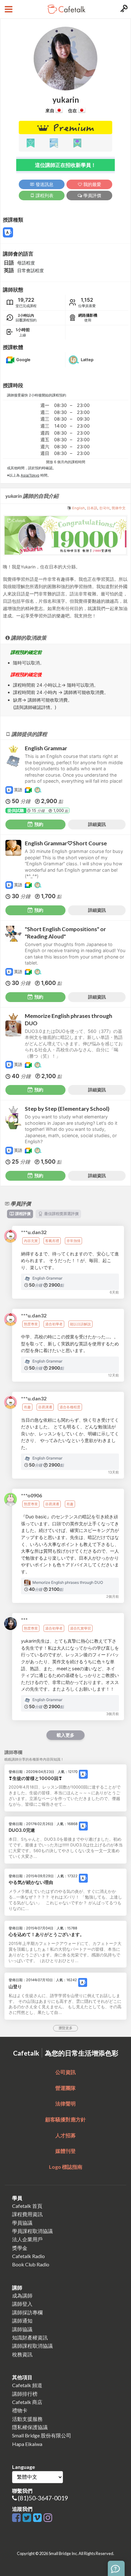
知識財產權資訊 (30, 2337)
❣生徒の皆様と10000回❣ (35, 1778)
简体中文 (119, 508)
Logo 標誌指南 (66, 2167)
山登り (15, 1986)
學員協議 (22, 2223)
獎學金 (20, 2248)
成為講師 (22, 2295)
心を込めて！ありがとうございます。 (46, 1934)
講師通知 (22, 2321)
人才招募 (65, 2135)
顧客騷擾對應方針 (65, 2119)
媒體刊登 (65, 2151)
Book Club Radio (31, 2264)
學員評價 (92, 195)
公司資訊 (65, 2072)
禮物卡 (20, 2410)
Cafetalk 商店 (27, 2402)
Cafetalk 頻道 (27, 2385)
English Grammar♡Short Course (66, 843)
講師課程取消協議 (32, 2346)
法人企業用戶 (27, 2239)
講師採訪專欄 (27, 2312)
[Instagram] (48, 2518)
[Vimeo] (38, 2518)
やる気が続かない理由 (31, 1882)
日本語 (92, 508)
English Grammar (46, 748)
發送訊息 (44, 184)
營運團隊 (65, 2088)
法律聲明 (65, 2103)
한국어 (104, 508)
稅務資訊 (22, 2354)
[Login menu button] (123, 9)
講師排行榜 (25, 2394)
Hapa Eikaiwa (27, 2444)
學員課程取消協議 (32, 2231)
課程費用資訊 (27, 2214)
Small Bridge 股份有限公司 (42, 2435)
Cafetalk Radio (28, 2256)
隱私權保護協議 (30, 2427)
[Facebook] (17, 2518)
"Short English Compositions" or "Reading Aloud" (65, 933)
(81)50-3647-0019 (43, 2498)
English (79, 508)
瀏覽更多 (65, 2028)
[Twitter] (28, 2518)
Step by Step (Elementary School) (67, 1109)
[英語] (83, 1774)
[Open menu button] (8, 9)
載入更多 (65, 1735)
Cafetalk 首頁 (27, 2206)
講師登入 (22, 2304)
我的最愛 (92, 184)
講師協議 (22, 2329)
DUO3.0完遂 (22, 1830)
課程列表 (44, 195)
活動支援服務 (27, 2419)
